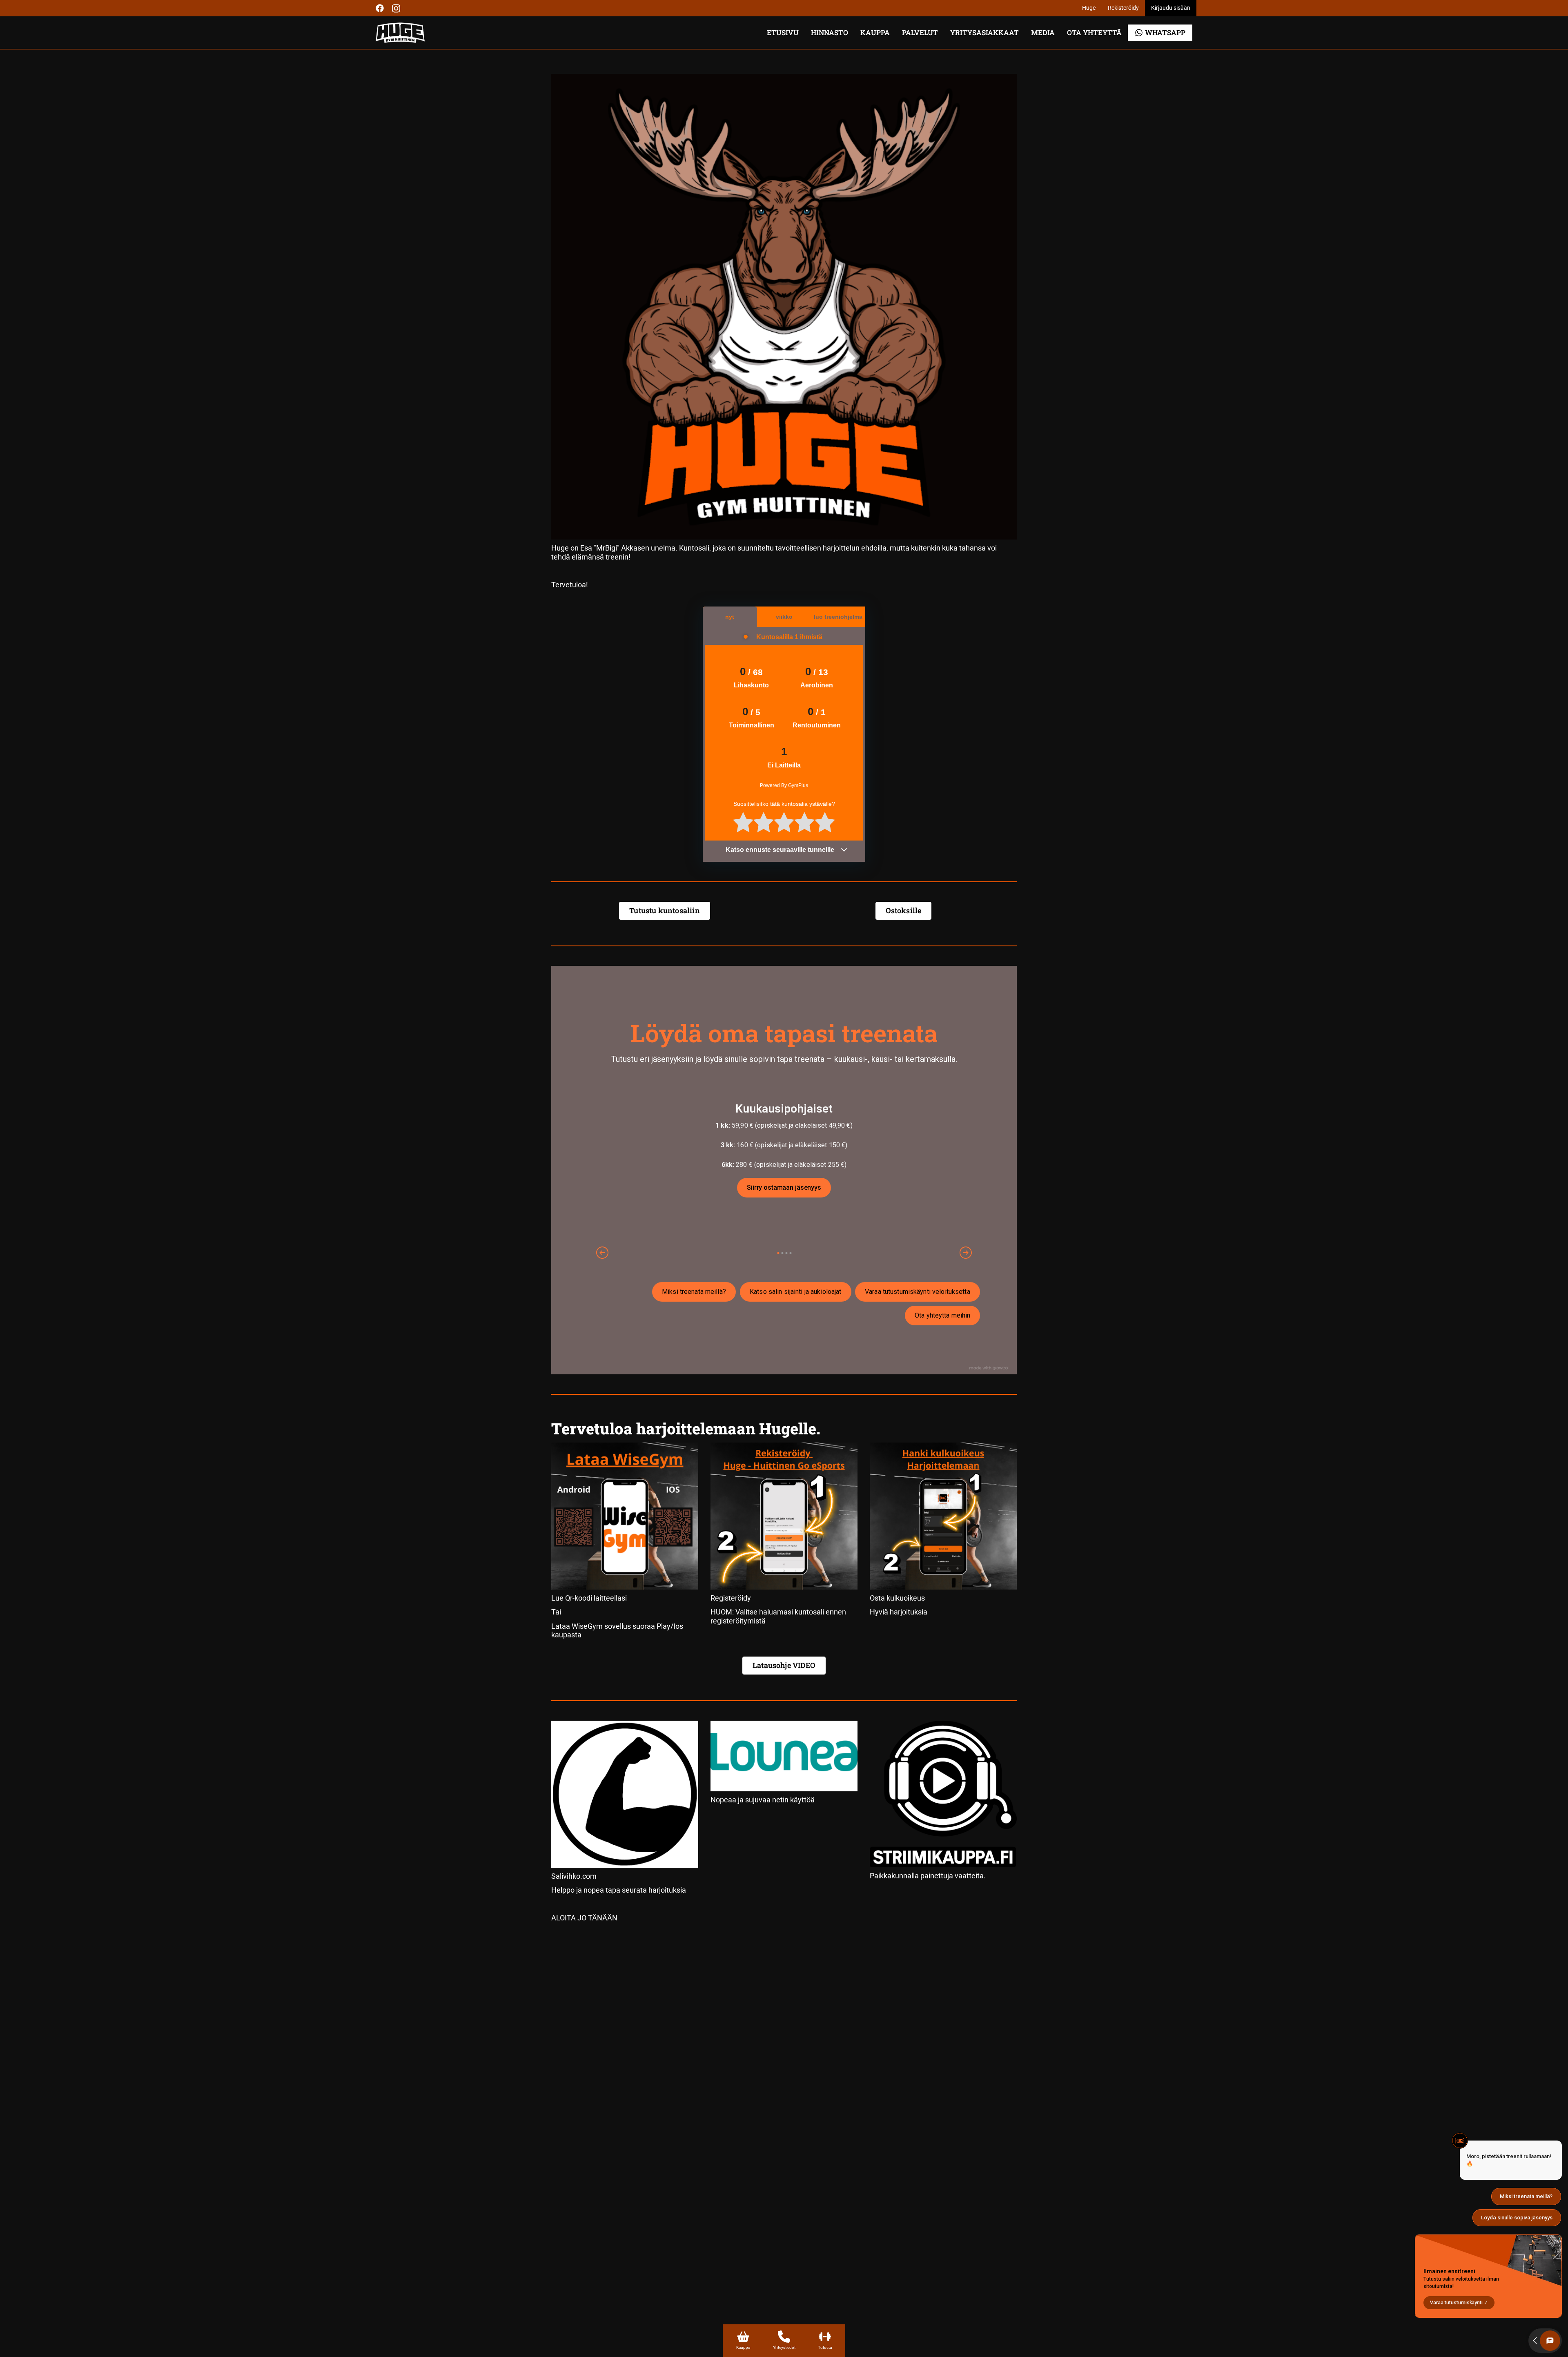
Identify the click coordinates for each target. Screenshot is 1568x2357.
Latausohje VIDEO (784, 1665)
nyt (730, 617)
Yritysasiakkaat (984, 32)
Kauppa (875, 32)
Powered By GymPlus (784, 785)
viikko (784, 617)
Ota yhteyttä (1094, 32)
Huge (1089, 8)
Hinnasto (830, 32)
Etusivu (783, 32)
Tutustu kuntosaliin (664, 910)
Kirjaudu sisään (1171, 8)
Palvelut (920, 32)
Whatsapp (1165, 32)
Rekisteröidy (1123, 8)
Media (1043, 32)
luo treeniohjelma (838, 617)
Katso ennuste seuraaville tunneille (781, 850)
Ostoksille (904, 910)
